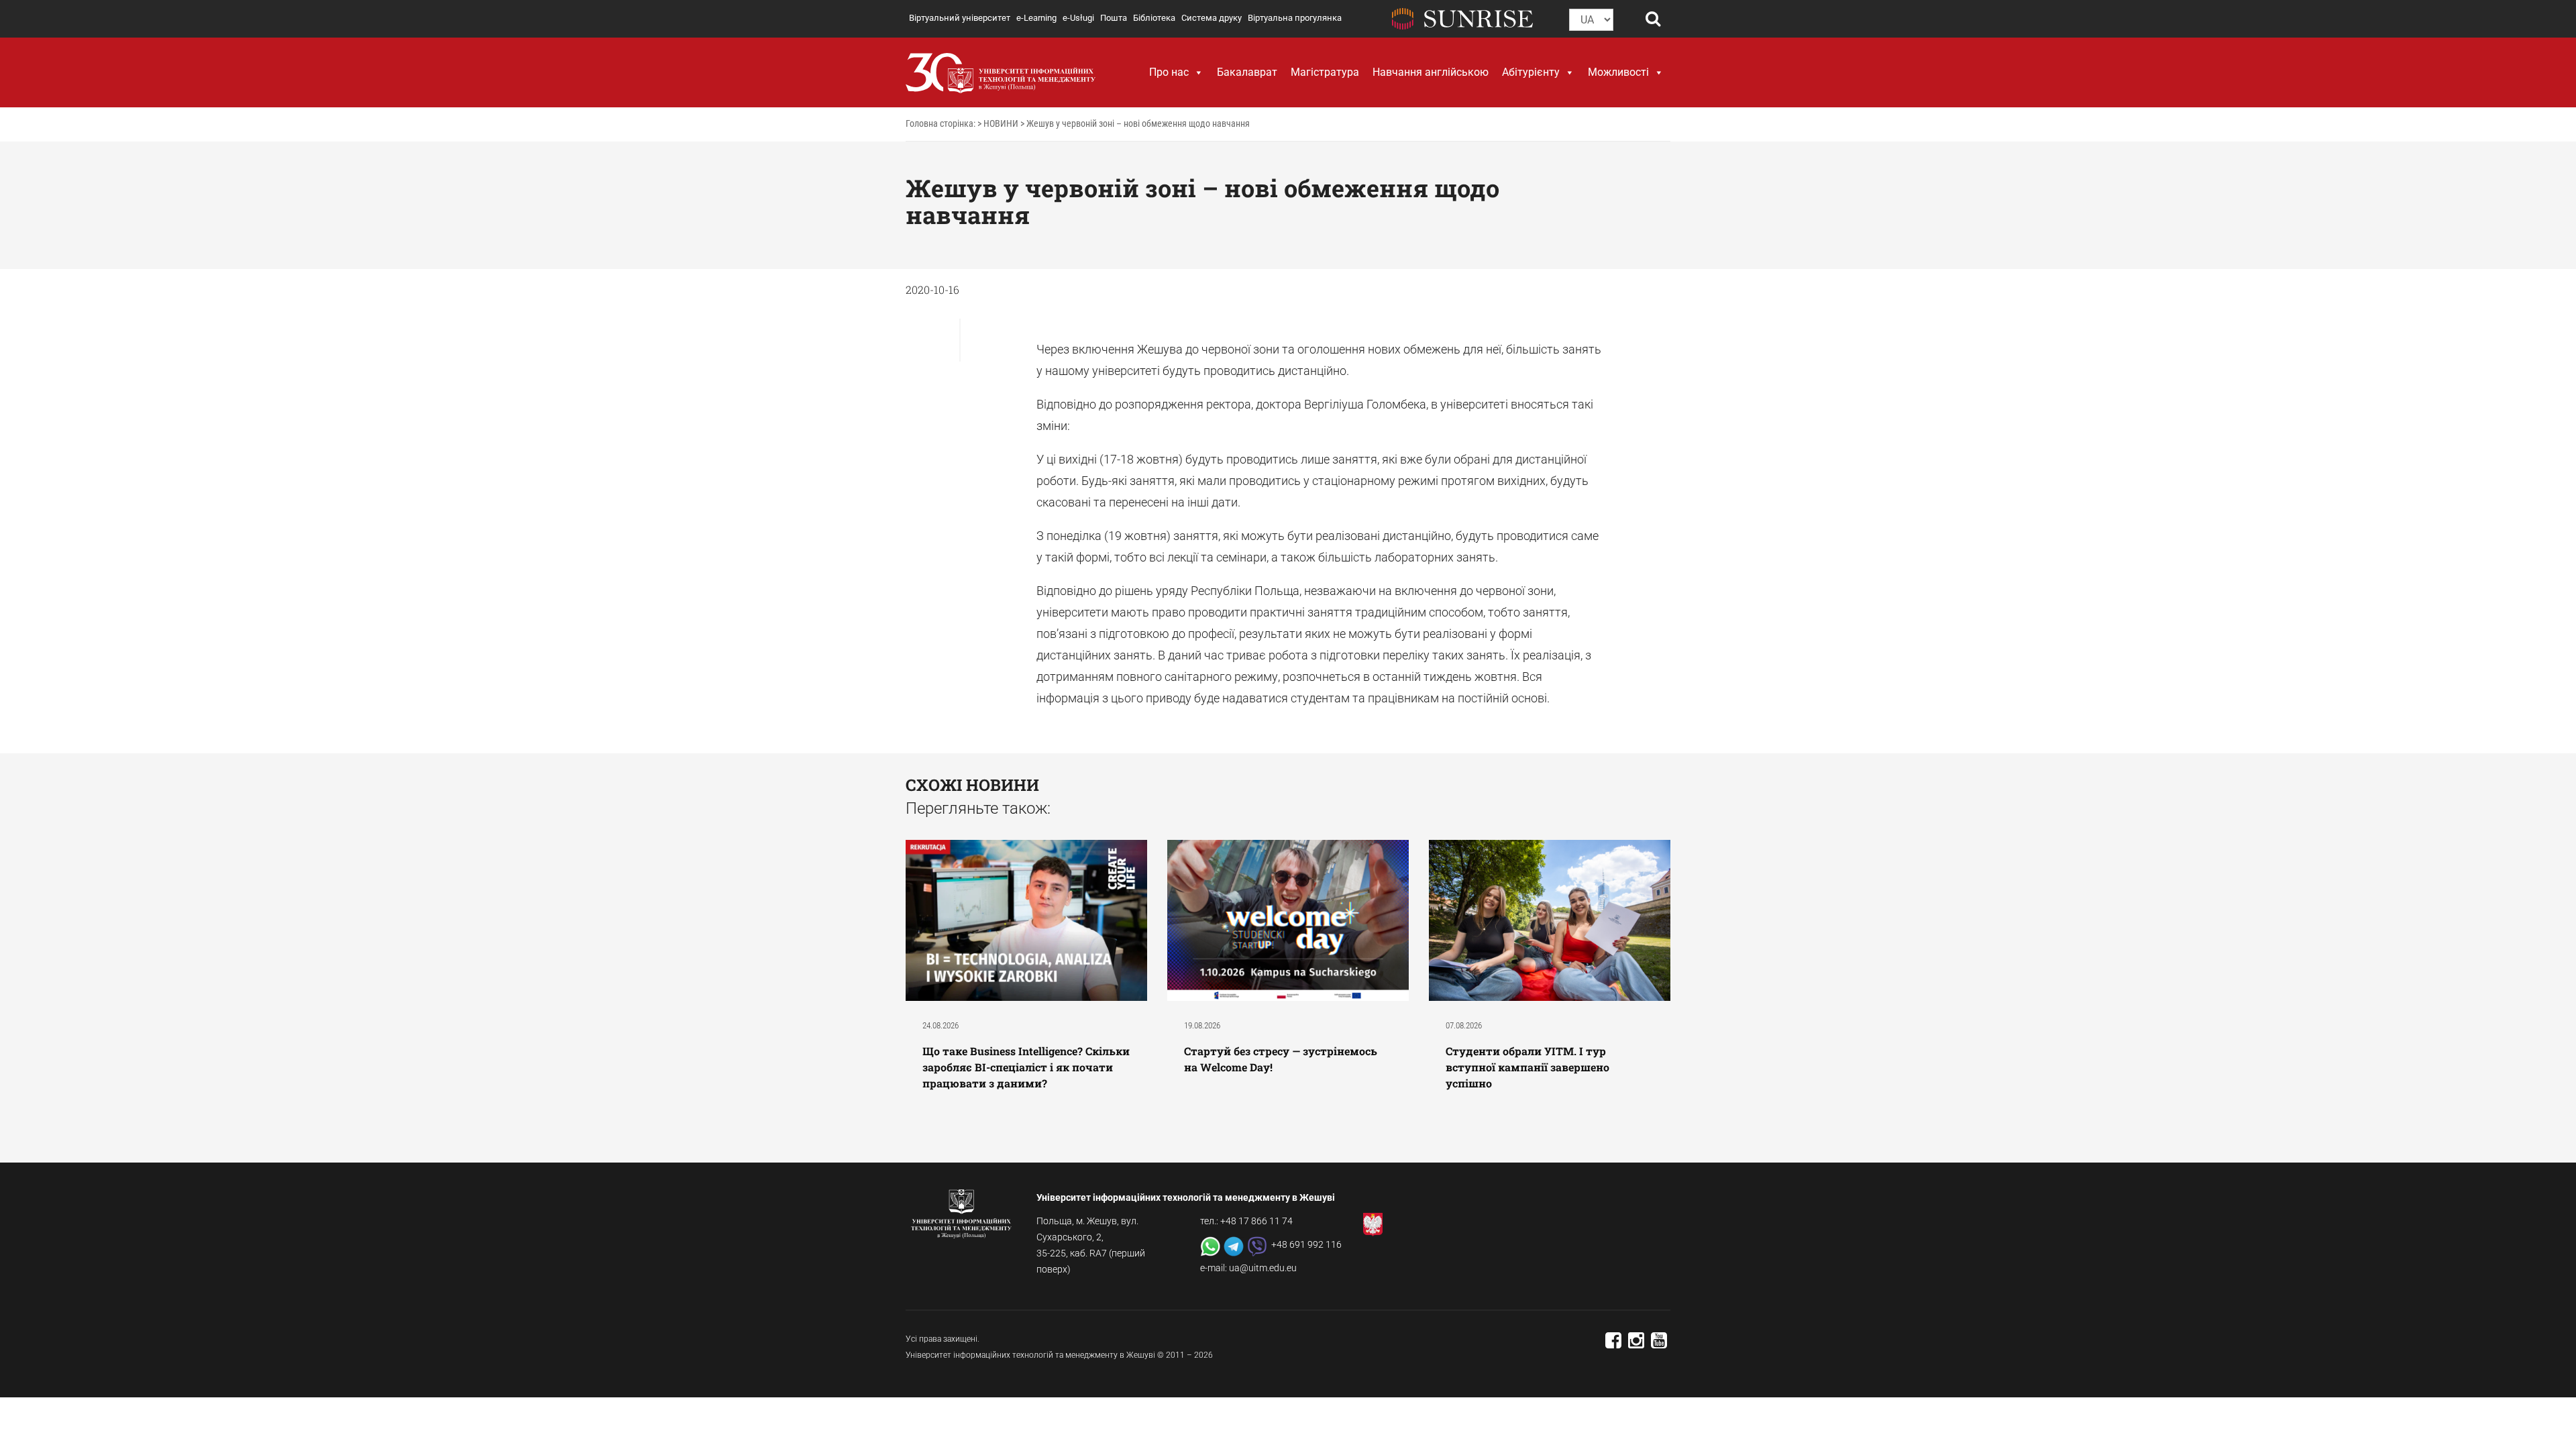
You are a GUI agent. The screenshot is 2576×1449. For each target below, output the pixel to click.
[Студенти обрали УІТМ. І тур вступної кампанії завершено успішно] (1550, 919)
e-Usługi (1078, 18)
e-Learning (1036, 18)
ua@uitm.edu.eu (1263, 1268)
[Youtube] (1659, 1344)
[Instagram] (1636, 1344)
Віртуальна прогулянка (1295, 18)
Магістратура (1325, 72)
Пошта (1114, 18)
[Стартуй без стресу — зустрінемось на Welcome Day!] (1288, 919)
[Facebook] (1613, 1344)
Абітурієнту (1531, 72)
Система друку (1212, 18)
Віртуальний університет (960, 18)
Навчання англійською (1431, 72)
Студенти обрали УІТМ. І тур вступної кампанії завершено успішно (1527, 1067)
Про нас (1169, 72)
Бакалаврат (1247, 72)
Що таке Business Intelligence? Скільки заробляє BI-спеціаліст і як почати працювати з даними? (1026, 1067)
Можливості (1618, 72)
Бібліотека (1154, 18)
